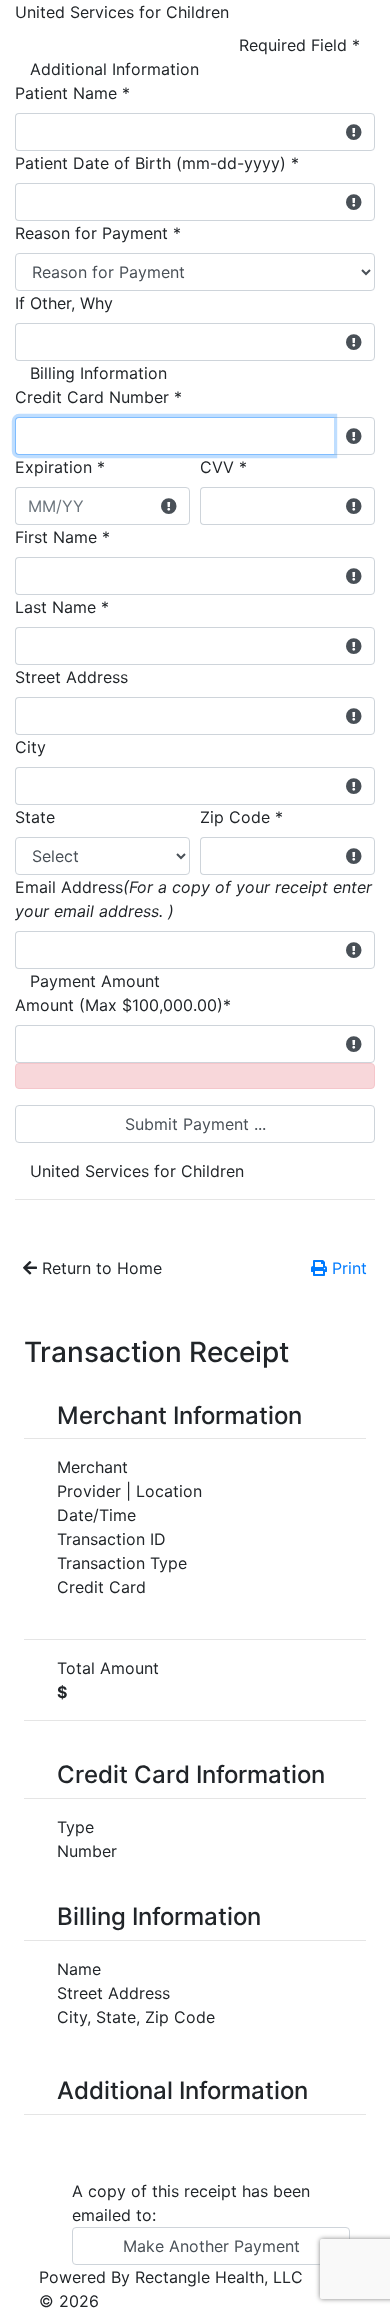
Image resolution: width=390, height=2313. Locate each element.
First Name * (62, 537)
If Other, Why (64, 303)
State (35, 817)
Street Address (71, 677)
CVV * (223, 467)
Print (347, 1268)
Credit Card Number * (98, 397)
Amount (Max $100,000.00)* (123, 1005)
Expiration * (60, 467)
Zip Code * (241, 817)
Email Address (193, 899)
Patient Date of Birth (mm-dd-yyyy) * (157, 163)
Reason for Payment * (98, 233)
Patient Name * (72, 93)
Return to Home (99, 1268)
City (30, 747)
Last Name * (62, 607)
